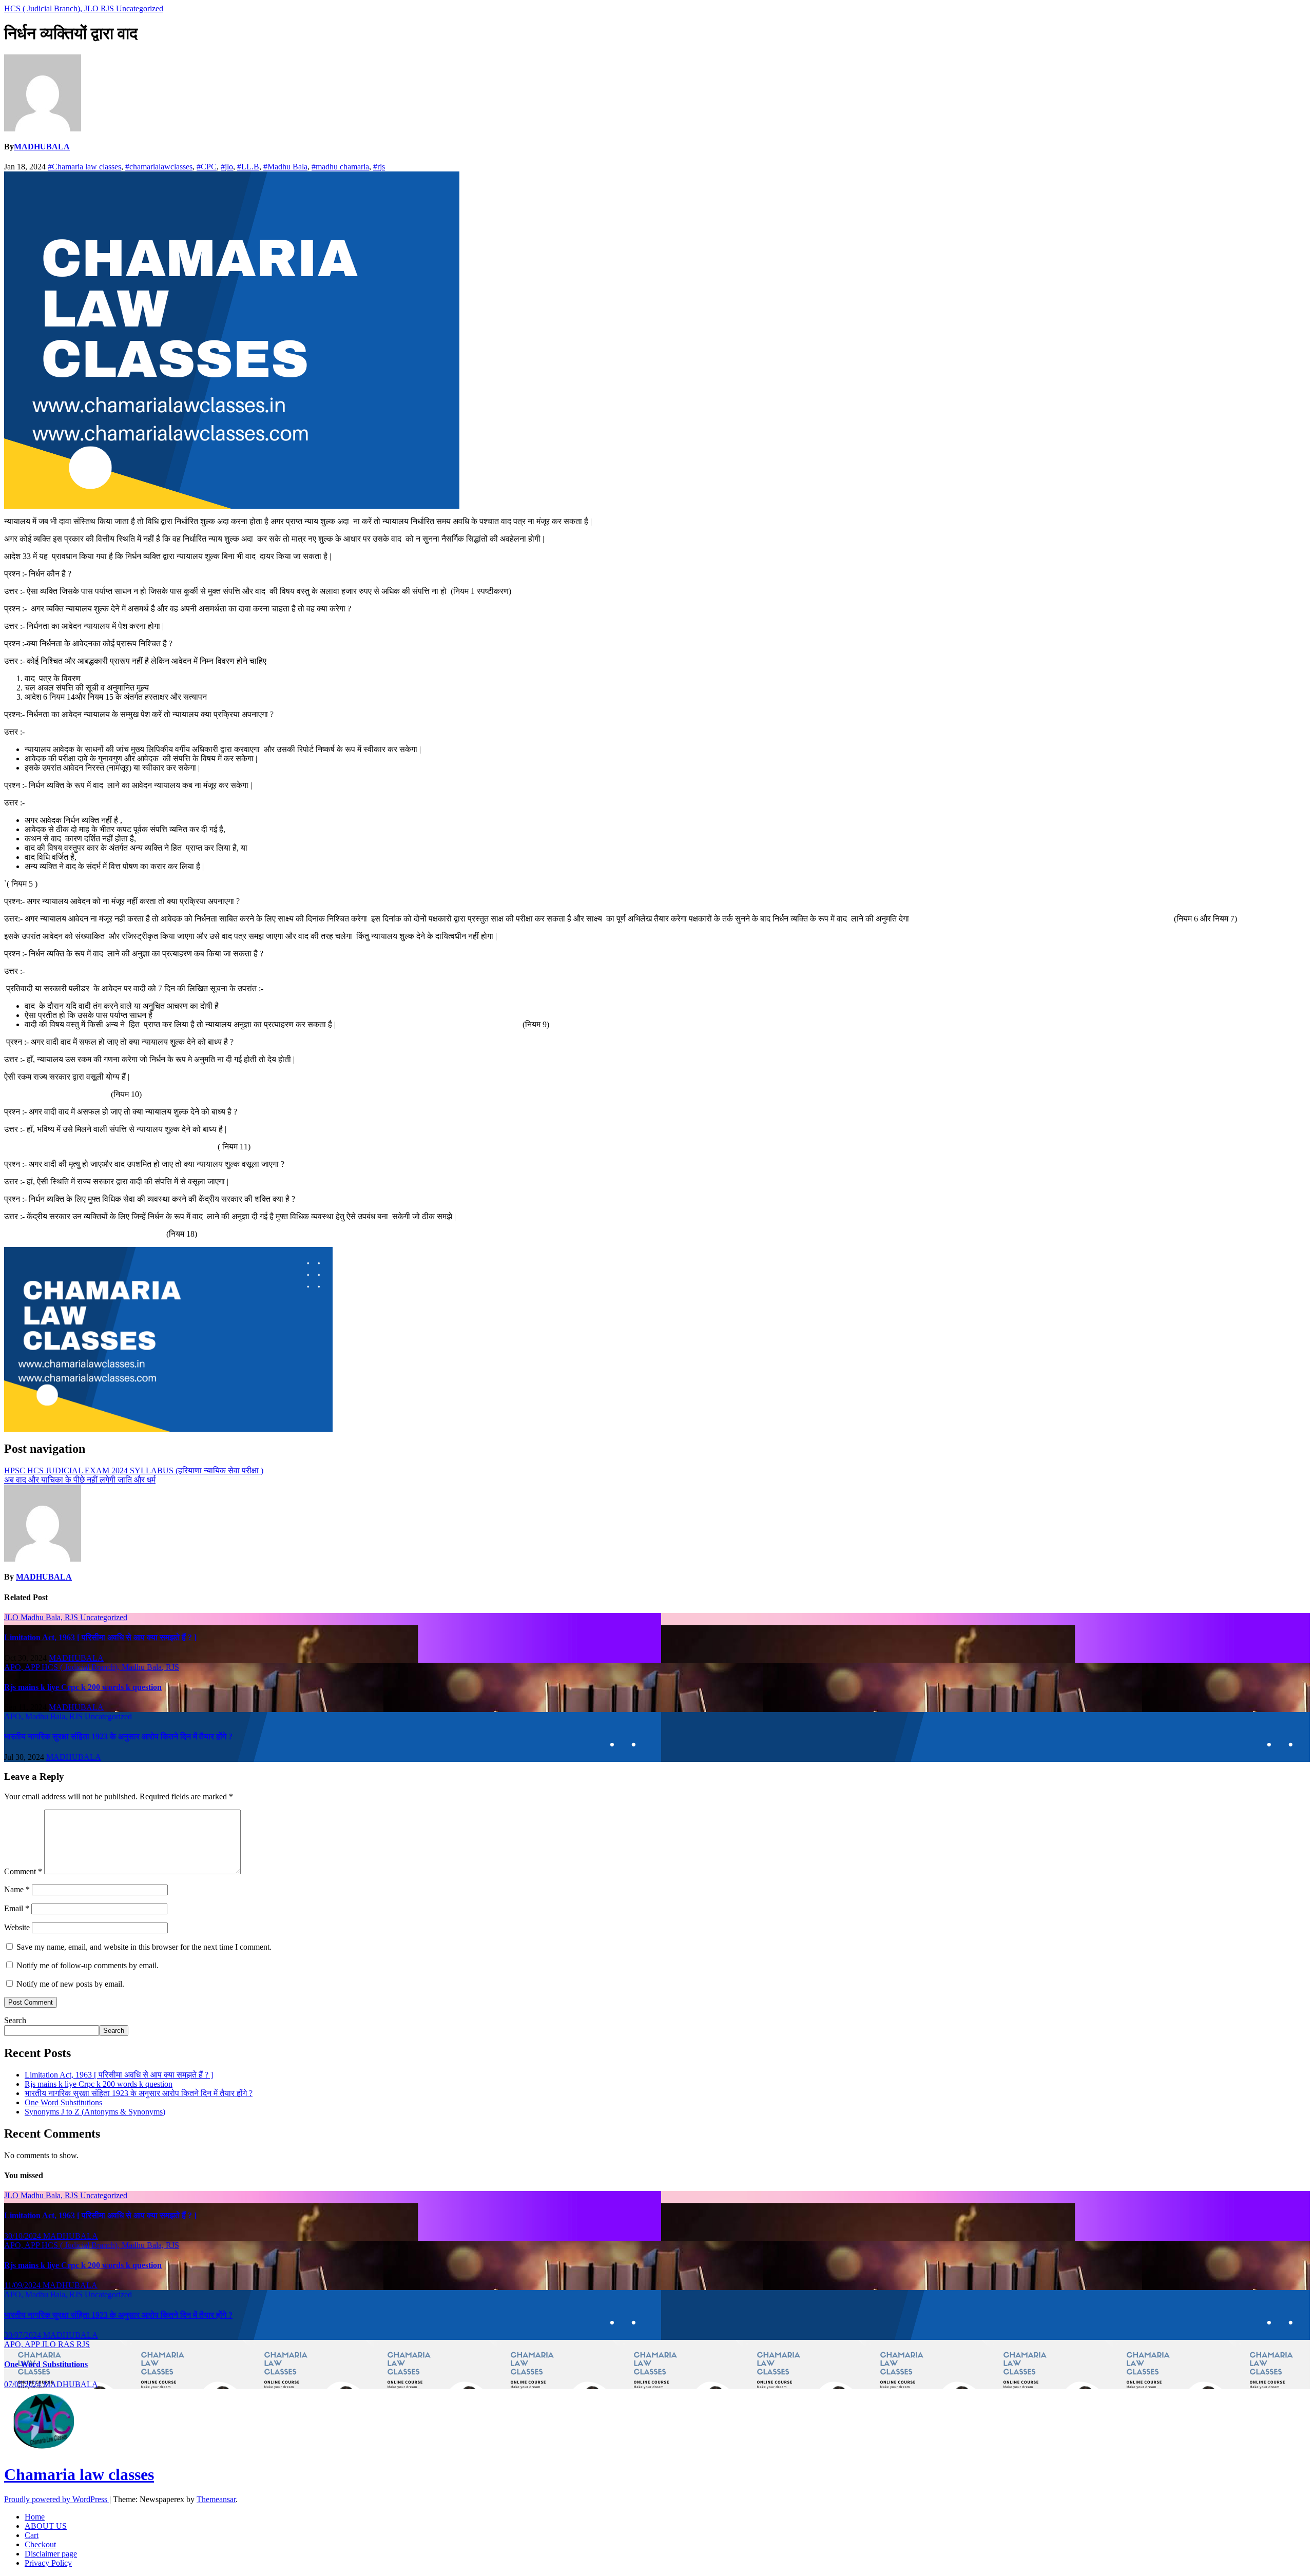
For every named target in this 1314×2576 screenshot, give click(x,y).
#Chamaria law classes (84, 167)
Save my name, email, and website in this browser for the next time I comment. (144, 1947)
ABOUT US (46, 2526)
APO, (14, 1667)
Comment (23, 1871)
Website (17, 1927)
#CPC (207, 167)
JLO (92, 8)
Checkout (40, 2544)
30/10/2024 (24, 2236)
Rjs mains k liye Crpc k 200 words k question (83, 1687)
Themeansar (216, 2499)
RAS (67, 2344)
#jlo (227, 167)
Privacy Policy (48, 2563)
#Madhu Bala (285, 167)
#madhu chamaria (340, 167)
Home (35, 2517)
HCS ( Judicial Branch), (44, 8)
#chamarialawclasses (159, 167)
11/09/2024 (23, 2285)
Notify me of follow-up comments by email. (88, 1965)
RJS (108, 8)
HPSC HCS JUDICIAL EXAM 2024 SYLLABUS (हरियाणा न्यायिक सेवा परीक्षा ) (134, 1470)
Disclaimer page (51, 2554)
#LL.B (248, 167)
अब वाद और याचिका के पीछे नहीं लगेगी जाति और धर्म (80, 1480)
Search (15, 2020)
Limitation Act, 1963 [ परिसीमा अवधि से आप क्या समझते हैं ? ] (100, 1637)
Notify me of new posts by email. (70, 1984)
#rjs (379, 167)
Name (17, 1889)
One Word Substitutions (63, 2102)
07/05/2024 (24, 2384)
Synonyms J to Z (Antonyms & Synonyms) (95, 2112)
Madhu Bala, (43, 1617)
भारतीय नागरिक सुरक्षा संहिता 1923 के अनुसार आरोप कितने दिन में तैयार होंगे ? (118, 1736)
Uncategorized (140, 8)
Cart (32, 2535)
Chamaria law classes (79, 2474)
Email (17, 1908)
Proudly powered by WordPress (57, 2499)
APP (33, 1667)
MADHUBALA (42, 147)
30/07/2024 (24, 2335)
